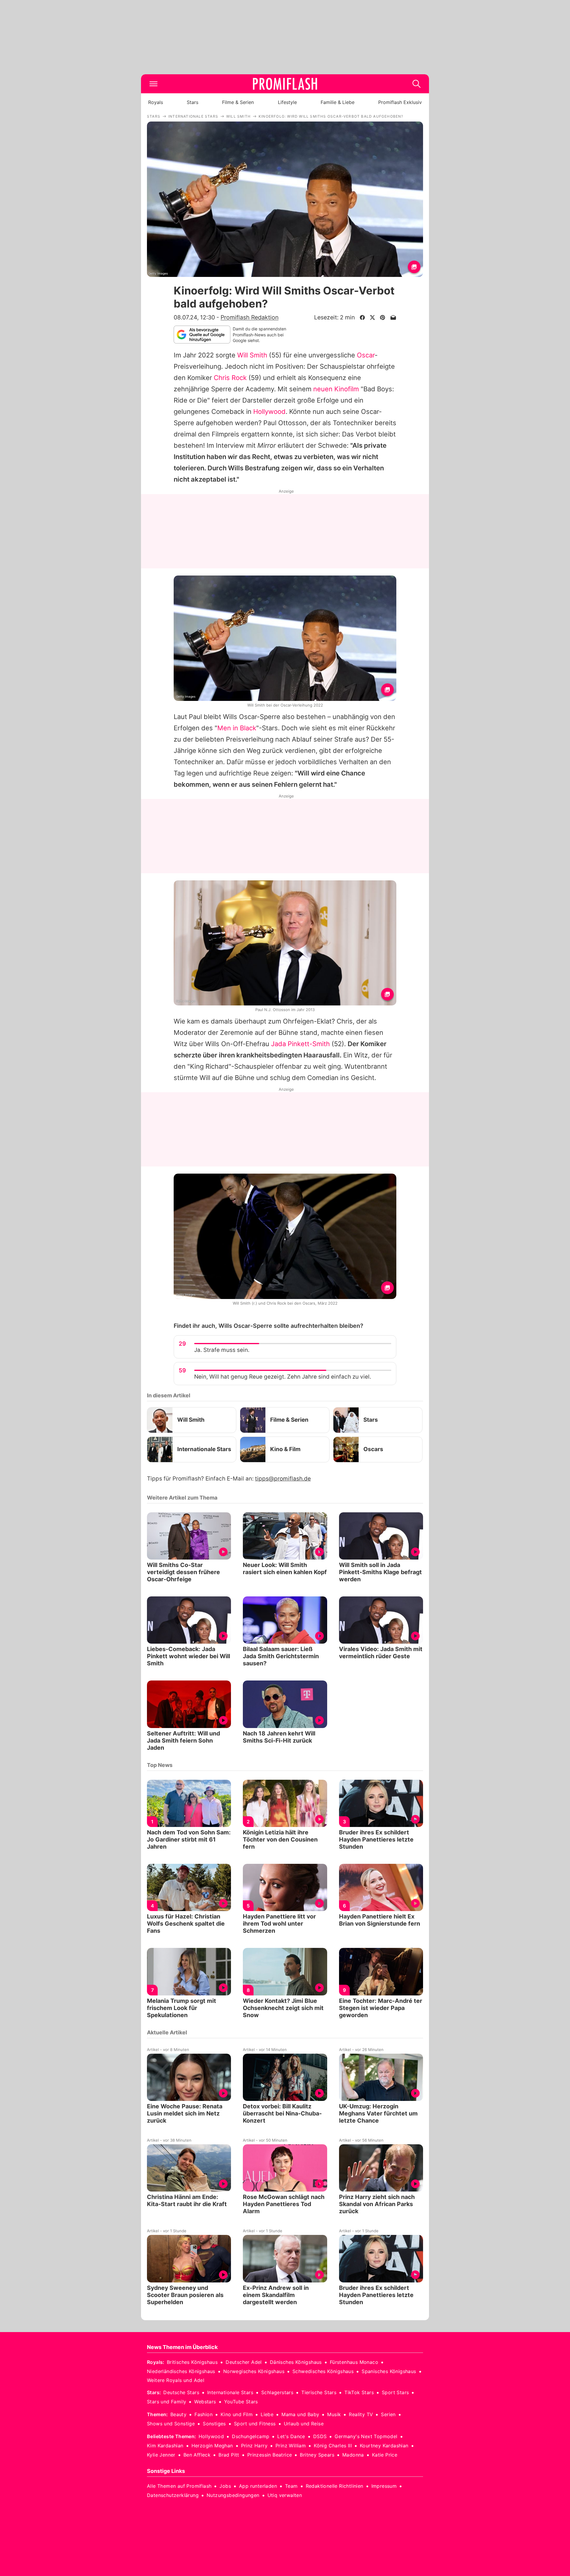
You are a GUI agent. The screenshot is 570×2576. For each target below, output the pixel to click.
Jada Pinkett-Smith (300, 1044)
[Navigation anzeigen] (153, 84)
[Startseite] (285, 84)
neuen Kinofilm (336, 389)
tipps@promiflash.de (283, 1479)
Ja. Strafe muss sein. (222, 1350)
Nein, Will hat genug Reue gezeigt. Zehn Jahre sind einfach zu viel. (283, 1377)
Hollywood (269, 412)
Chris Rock (230, 378)
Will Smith (252, 355)
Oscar (366, 355)
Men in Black (237, 728)
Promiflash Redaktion (250, 317)
